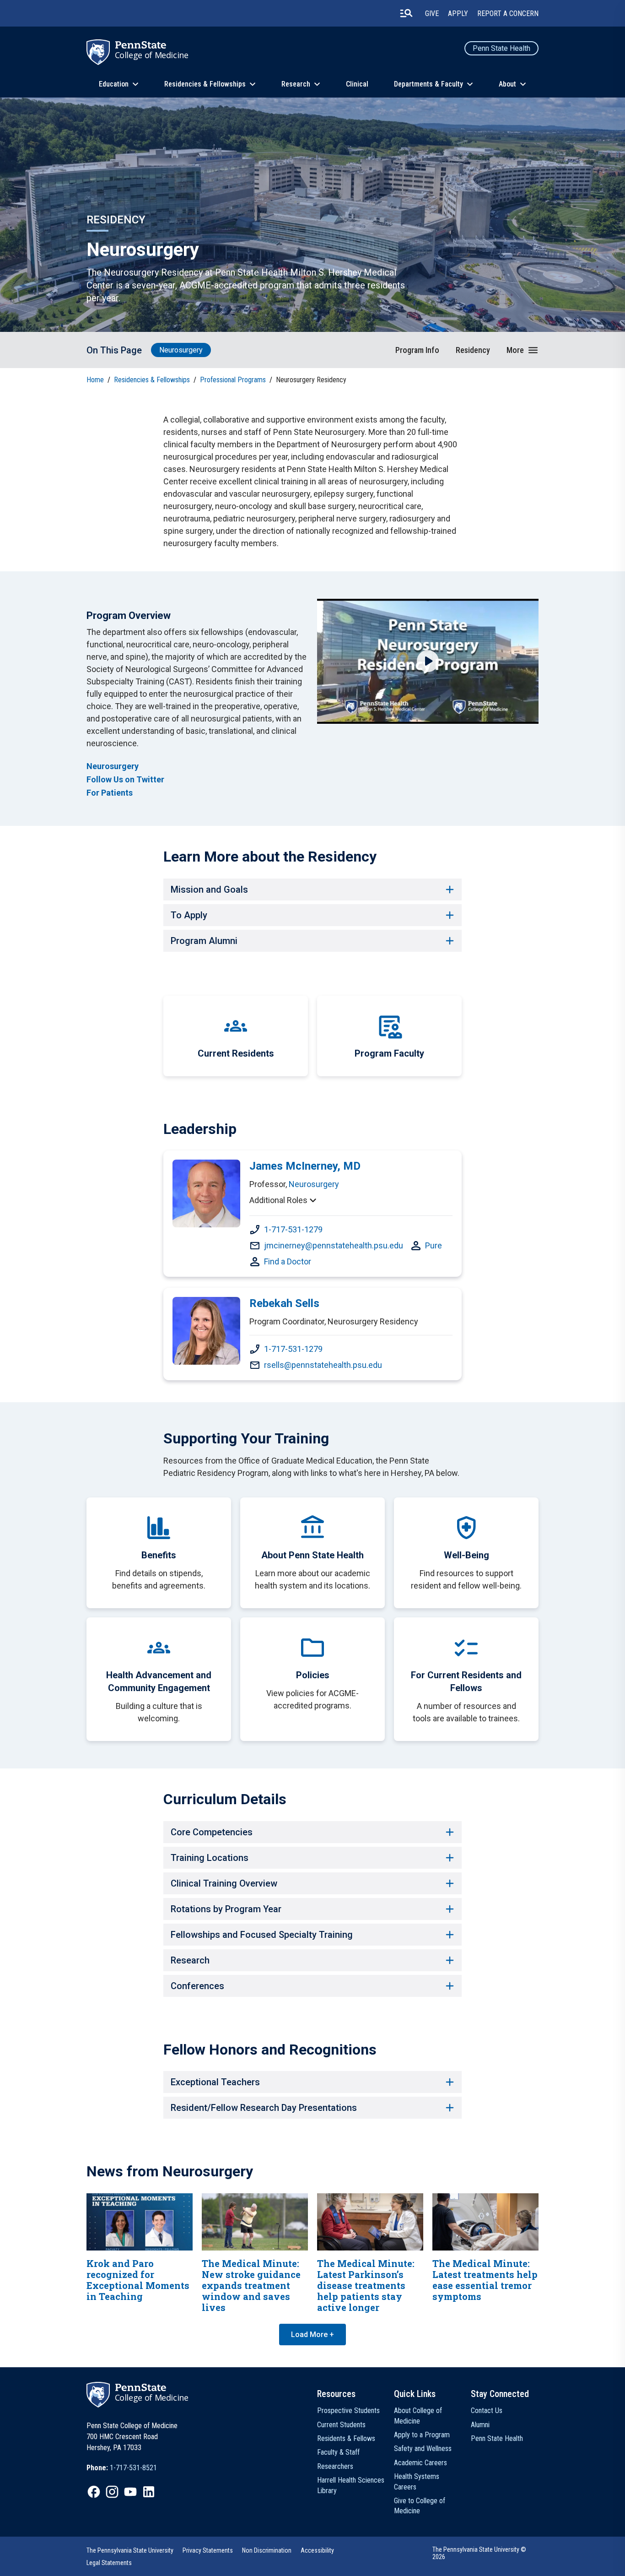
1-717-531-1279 (293, 1229)
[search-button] (406, 13)
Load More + (312, 2335)
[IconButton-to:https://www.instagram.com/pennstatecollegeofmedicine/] (112, 2492)
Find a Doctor (288, 1261)
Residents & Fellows (346, 2438)
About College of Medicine (418, 2416)
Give (432, 14)
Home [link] (95, 380)
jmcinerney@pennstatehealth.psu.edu (334, 1245)
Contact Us (487, 2411)
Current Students (341, 2425)
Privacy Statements (208, 2550)
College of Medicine (152, 55)
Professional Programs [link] (233, 380)
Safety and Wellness (423, 2449)
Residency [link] (473, 350)
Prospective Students (348, 2411)
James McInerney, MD (305, 1166)
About (507, 84)
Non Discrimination (267, 2550)
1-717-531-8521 (133, 2468)
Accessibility (317, 2550)
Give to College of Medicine (420, 2506)
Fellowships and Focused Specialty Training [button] (262, 1935)
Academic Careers (420, 2463)
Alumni (480, 2425)
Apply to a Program (422, 2435)
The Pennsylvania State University (130, 2550)
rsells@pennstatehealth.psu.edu (323, 1365)
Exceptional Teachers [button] (215, 2082)
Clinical (357, 84)
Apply (458, 14)
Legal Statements (109, 2563)
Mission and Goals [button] (209, 889)
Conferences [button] (197, 1986)
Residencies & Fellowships (205, 84)
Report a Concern (508, 14)
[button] (523, 350)
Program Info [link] (417, 350)
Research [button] (190, 1960)
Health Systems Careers (417, 2481)
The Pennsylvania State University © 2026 (479, 2553)
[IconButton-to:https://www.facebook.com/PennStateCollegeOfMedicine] (94, 2492)
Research (296, 84)
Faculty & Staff (338, 2452)
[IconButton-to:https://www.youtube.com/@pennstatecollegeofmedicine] (130, 2492)
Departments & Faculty (428, 84)
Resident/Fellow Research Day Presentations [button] (264, 2108)
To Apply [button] (189, 915)
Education (114, 84)
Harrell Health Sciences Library (351, 2485)
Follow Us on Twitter (125, 779)
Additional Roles (278, 1200)
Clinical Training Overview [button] (224, 1883)
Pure (434, 1245)
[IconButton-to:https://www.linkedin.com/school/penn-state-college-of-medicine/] (149, 2492)
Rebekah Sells (284, 1303)
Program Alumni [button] (204, 941)
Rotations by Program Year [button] (226, 1909)
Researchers (335, 2466)
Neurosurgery (181, 350)
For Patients (110, 793)
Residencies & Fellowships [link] (152, 380)
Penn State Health (501, 48)
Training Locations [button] (210, 1858)
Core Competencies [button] (212, 1832)
